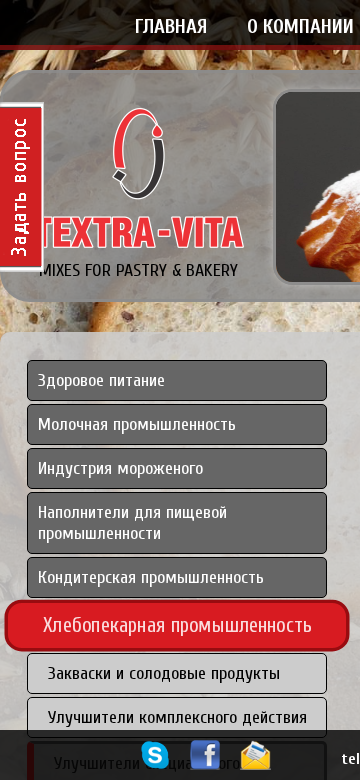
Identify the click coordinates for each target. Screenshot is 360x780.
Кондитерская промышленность (151, 577)
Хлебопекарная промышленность (177, 625)
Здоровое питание (101, 380)
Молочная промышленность (137, 424)
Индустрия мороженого (120, 468)
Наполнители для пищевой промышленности (132, 523)
